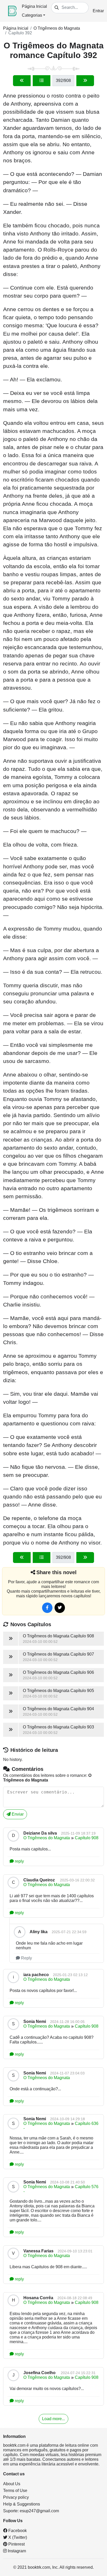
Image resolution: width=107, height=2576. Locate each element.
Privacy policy (16, 2497)
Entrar (98, 11)
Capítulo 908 (87, 1838)
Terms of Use (15, 2491)
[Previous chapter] (22, 81)
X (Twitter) (17, 2537)
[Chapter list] (42, 81)
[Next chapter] (85, 81)
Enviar (17, 1814)
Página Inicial (34, 6)
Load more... (53, 2419)
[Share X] (60, 1608)
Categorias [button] (32, 15)
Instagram (16, 2551)
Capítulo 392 (20, 33)
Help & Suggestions (22, 2504)
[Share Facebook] (47, 1608)
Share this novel (56, 1572)
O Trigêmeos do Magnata (57, 28)
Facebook (17, 2531)
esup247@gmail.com (39, 2511)
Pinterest (16, 2544)
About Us (12, 2484)
